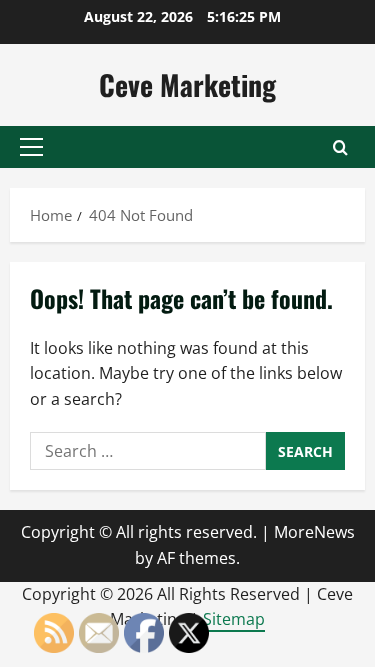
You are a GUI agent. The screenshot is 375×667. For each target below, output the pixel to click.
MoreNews (314, 532)
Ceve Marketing (187, 84)
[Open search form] (340, 147)
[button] (31, 147)
